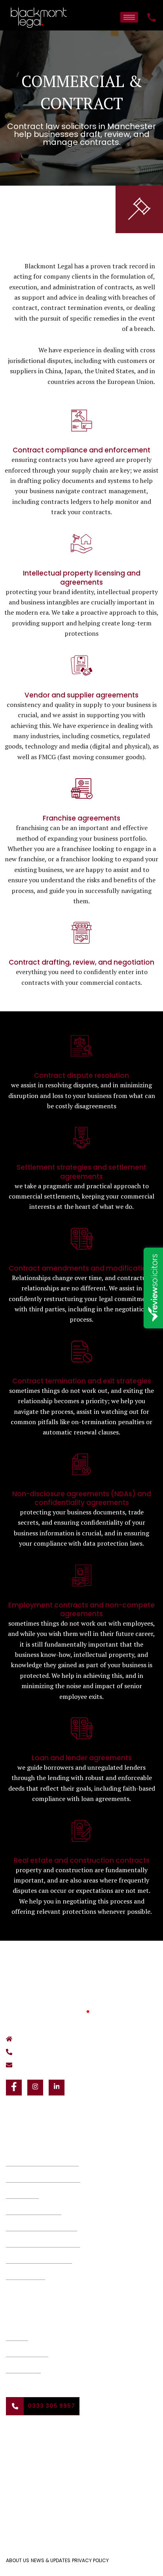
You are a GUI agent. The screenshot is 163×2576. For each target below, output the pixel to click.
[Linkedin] (57, 2088)
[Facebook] (14, 2088)
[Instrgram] (35, 2088)
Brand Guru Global (82, 2502)
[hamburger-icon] (129, 17)
